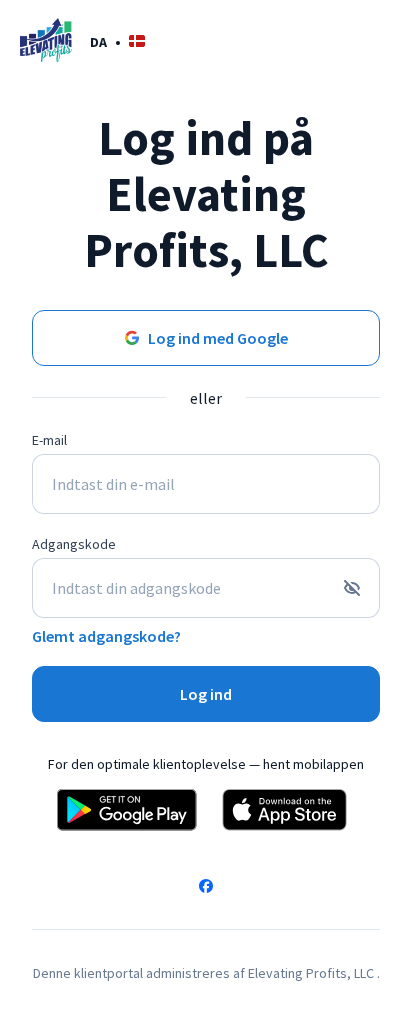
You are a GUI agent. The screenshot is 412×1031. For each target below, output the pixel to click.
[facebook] (206, 888)
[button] (117, 41)
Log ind (206, 694)
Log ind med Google (218, 338)
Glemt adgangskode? (106, 636)
